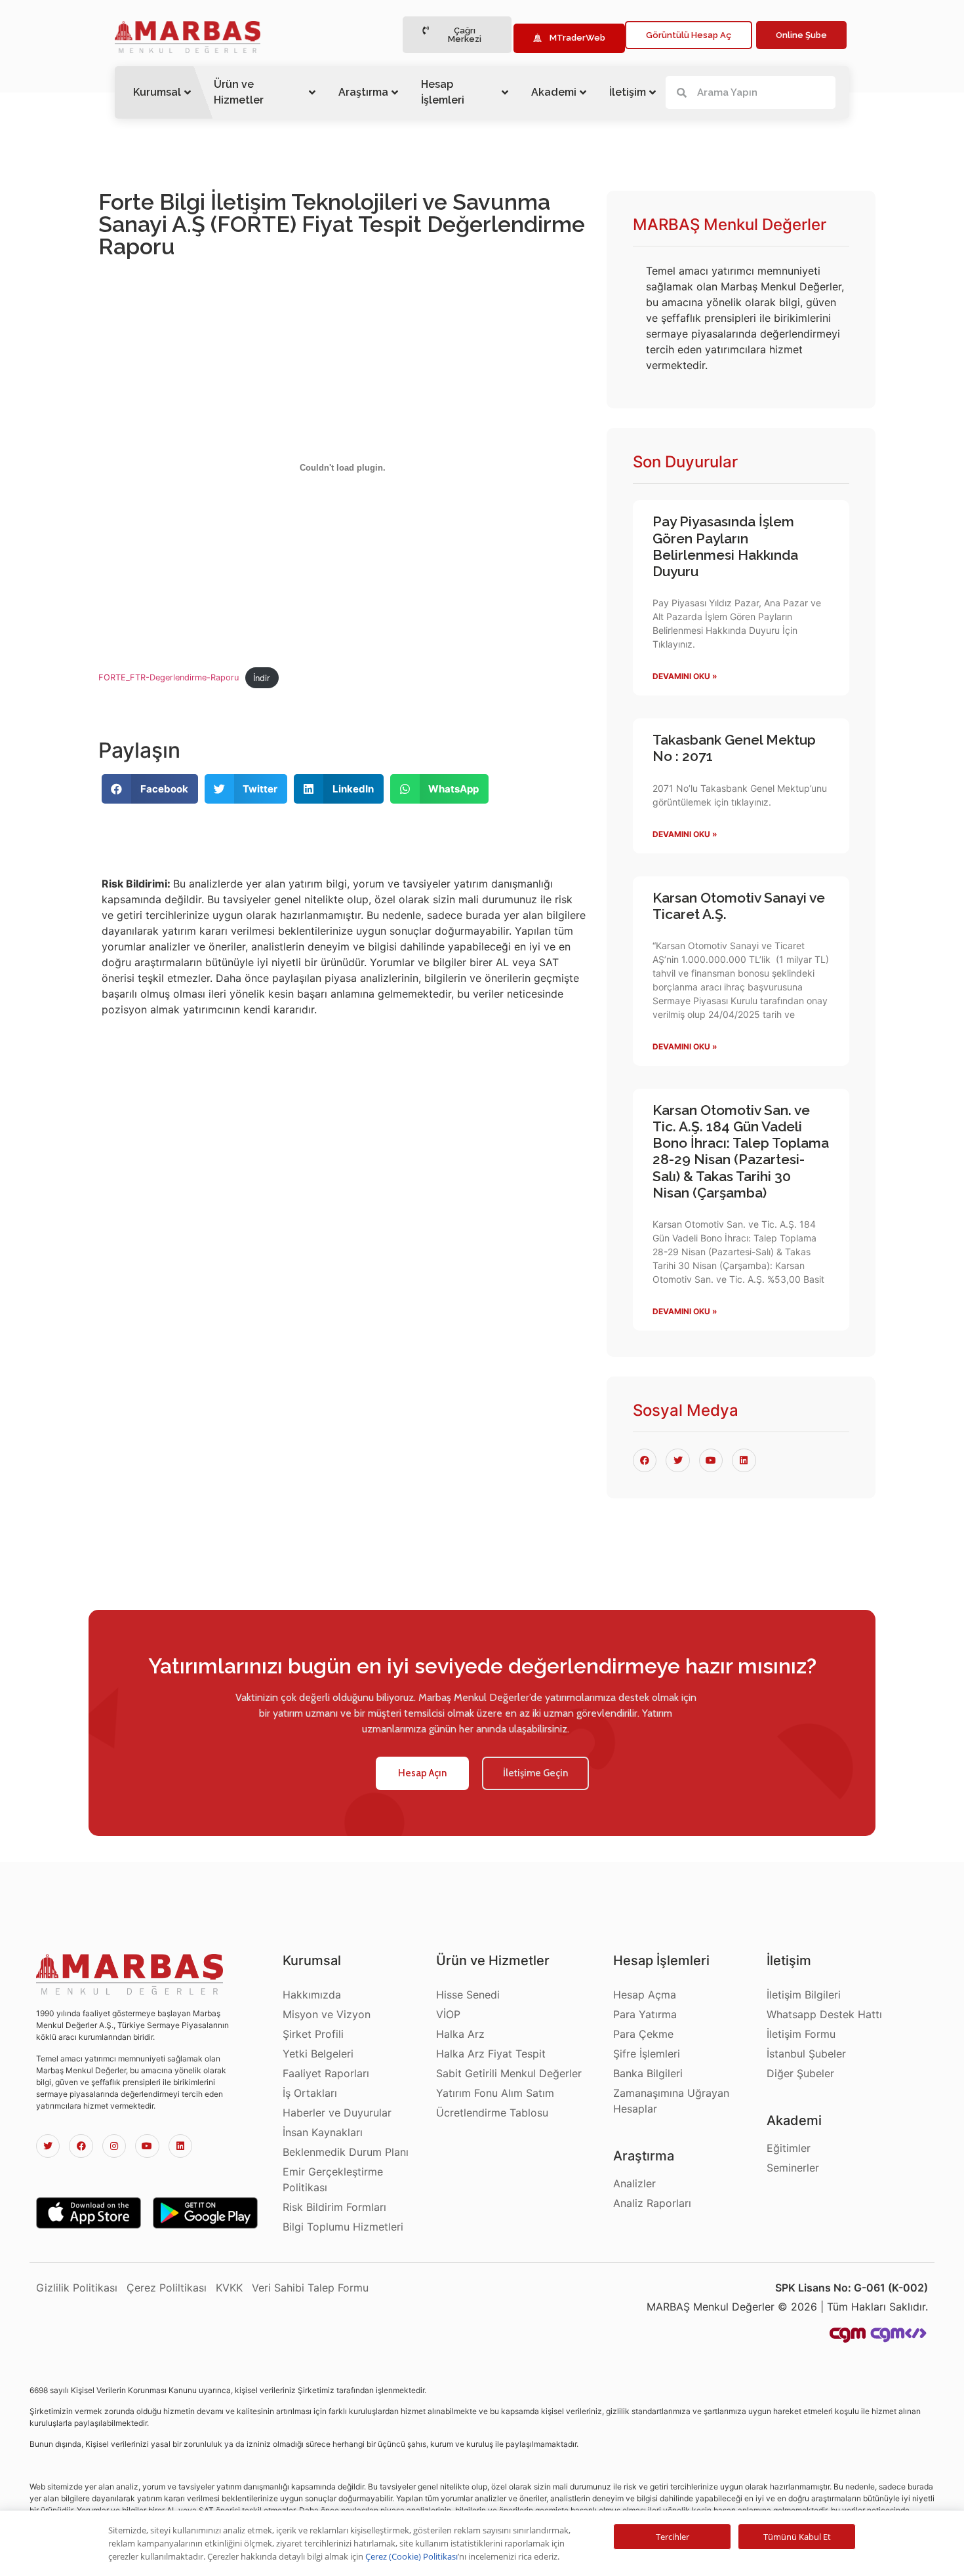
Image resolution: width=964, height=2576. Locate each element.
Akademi (554, 92)
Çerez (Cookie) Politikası (412, 2556)
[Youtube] (147, 2146)
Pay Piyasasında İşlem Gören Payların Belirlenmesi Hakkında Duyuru (725, 546)
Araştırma (363, 92)
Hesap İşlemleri (443, 92)
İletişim (628, 92)
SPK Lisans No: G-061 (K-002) (852, 2288)
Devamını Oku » (685, 676)
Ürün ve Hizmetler (239, 92)
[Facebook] (81, 2146)
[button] (457, 35)
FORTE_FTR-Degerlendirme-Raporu (169, 678)
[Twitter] (48, 2146)
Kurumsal (157, 92)
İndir (262, 678)
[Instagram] (114, 2146)
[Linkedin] (180, 2146)
